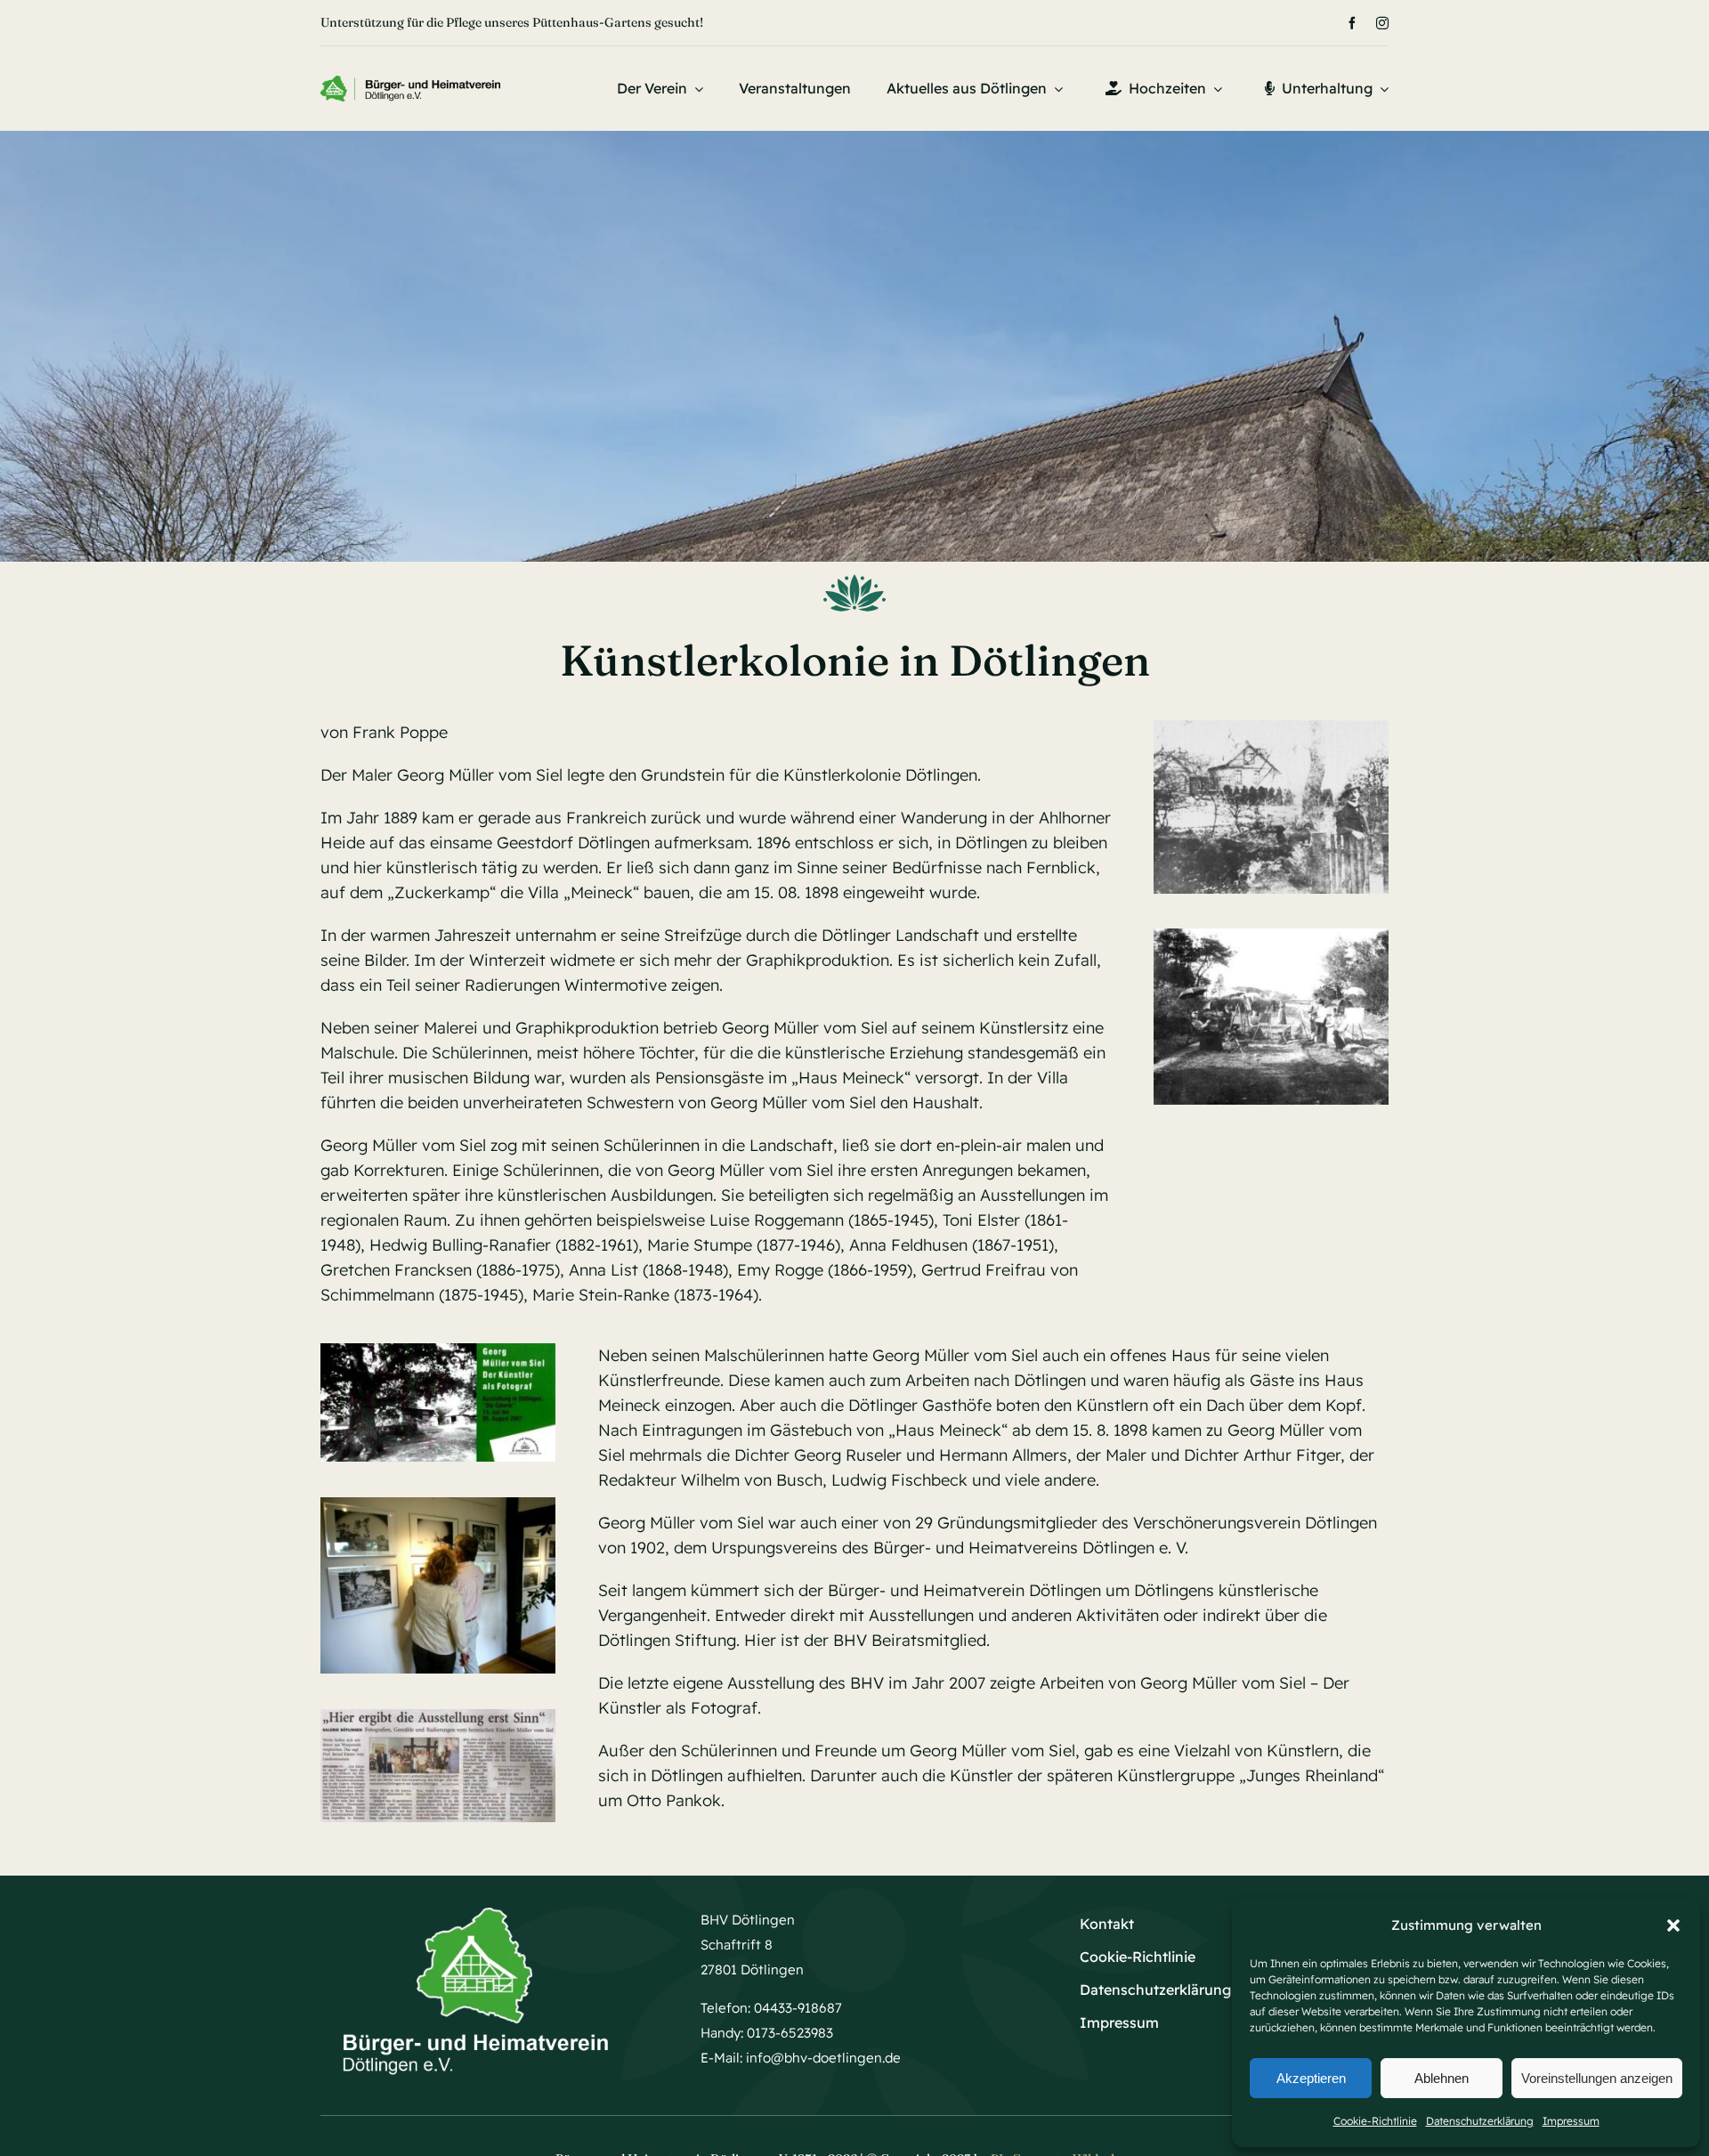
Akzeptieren (1311, 2078)
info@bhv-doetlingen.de (823, 2058)
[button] (1673, 1925)
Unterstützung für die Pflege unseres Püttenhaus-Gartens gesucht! (512, 22)
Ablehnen (1442, 2078)
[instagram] (1382, 23)
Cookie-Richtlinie (1375, 2121)
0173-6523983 (790, 2033)
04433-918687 (798, 2008)
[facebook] (1352, 23)
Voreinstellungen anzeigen (1597, 2078)
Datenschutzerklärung (1480, 2121)
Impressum (1571, 2121)
